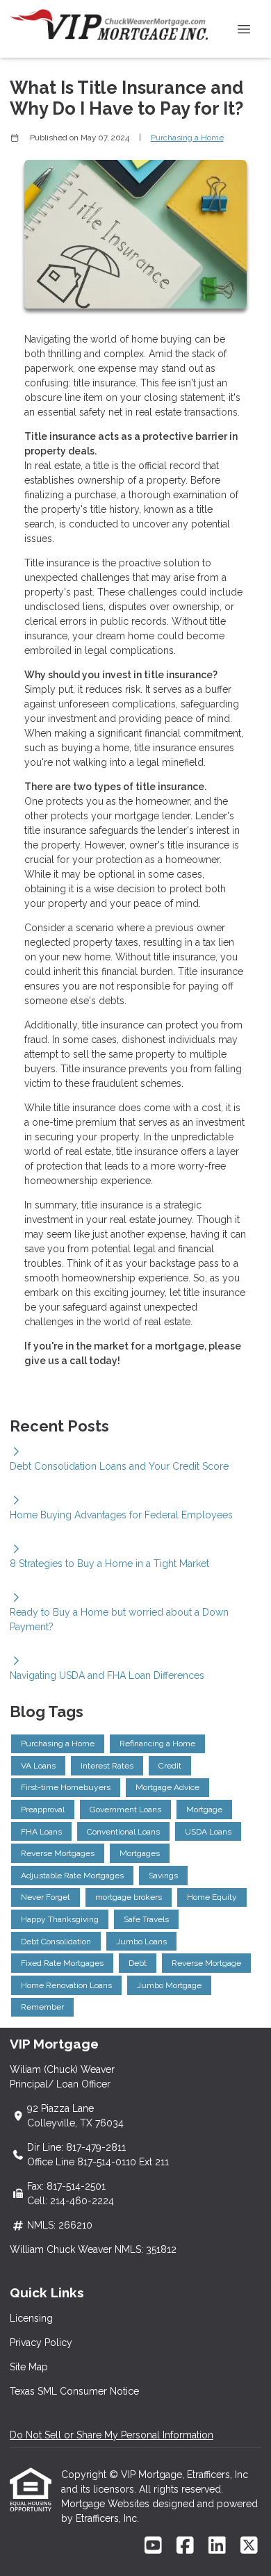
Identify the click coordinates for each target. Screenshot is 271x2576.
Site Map (29, 2367)
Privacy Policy (41, 2343)
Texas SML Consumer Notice (74, 2391)
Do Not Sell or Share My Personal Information (112, 2435)
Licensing (31, 2318)
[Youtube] (153, 2546)
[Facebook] (185, 2546)
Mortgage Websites (107, 2504)
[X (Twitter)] (249, 2546)
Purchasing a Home (187, 138)
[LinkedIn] (217, 2546)
